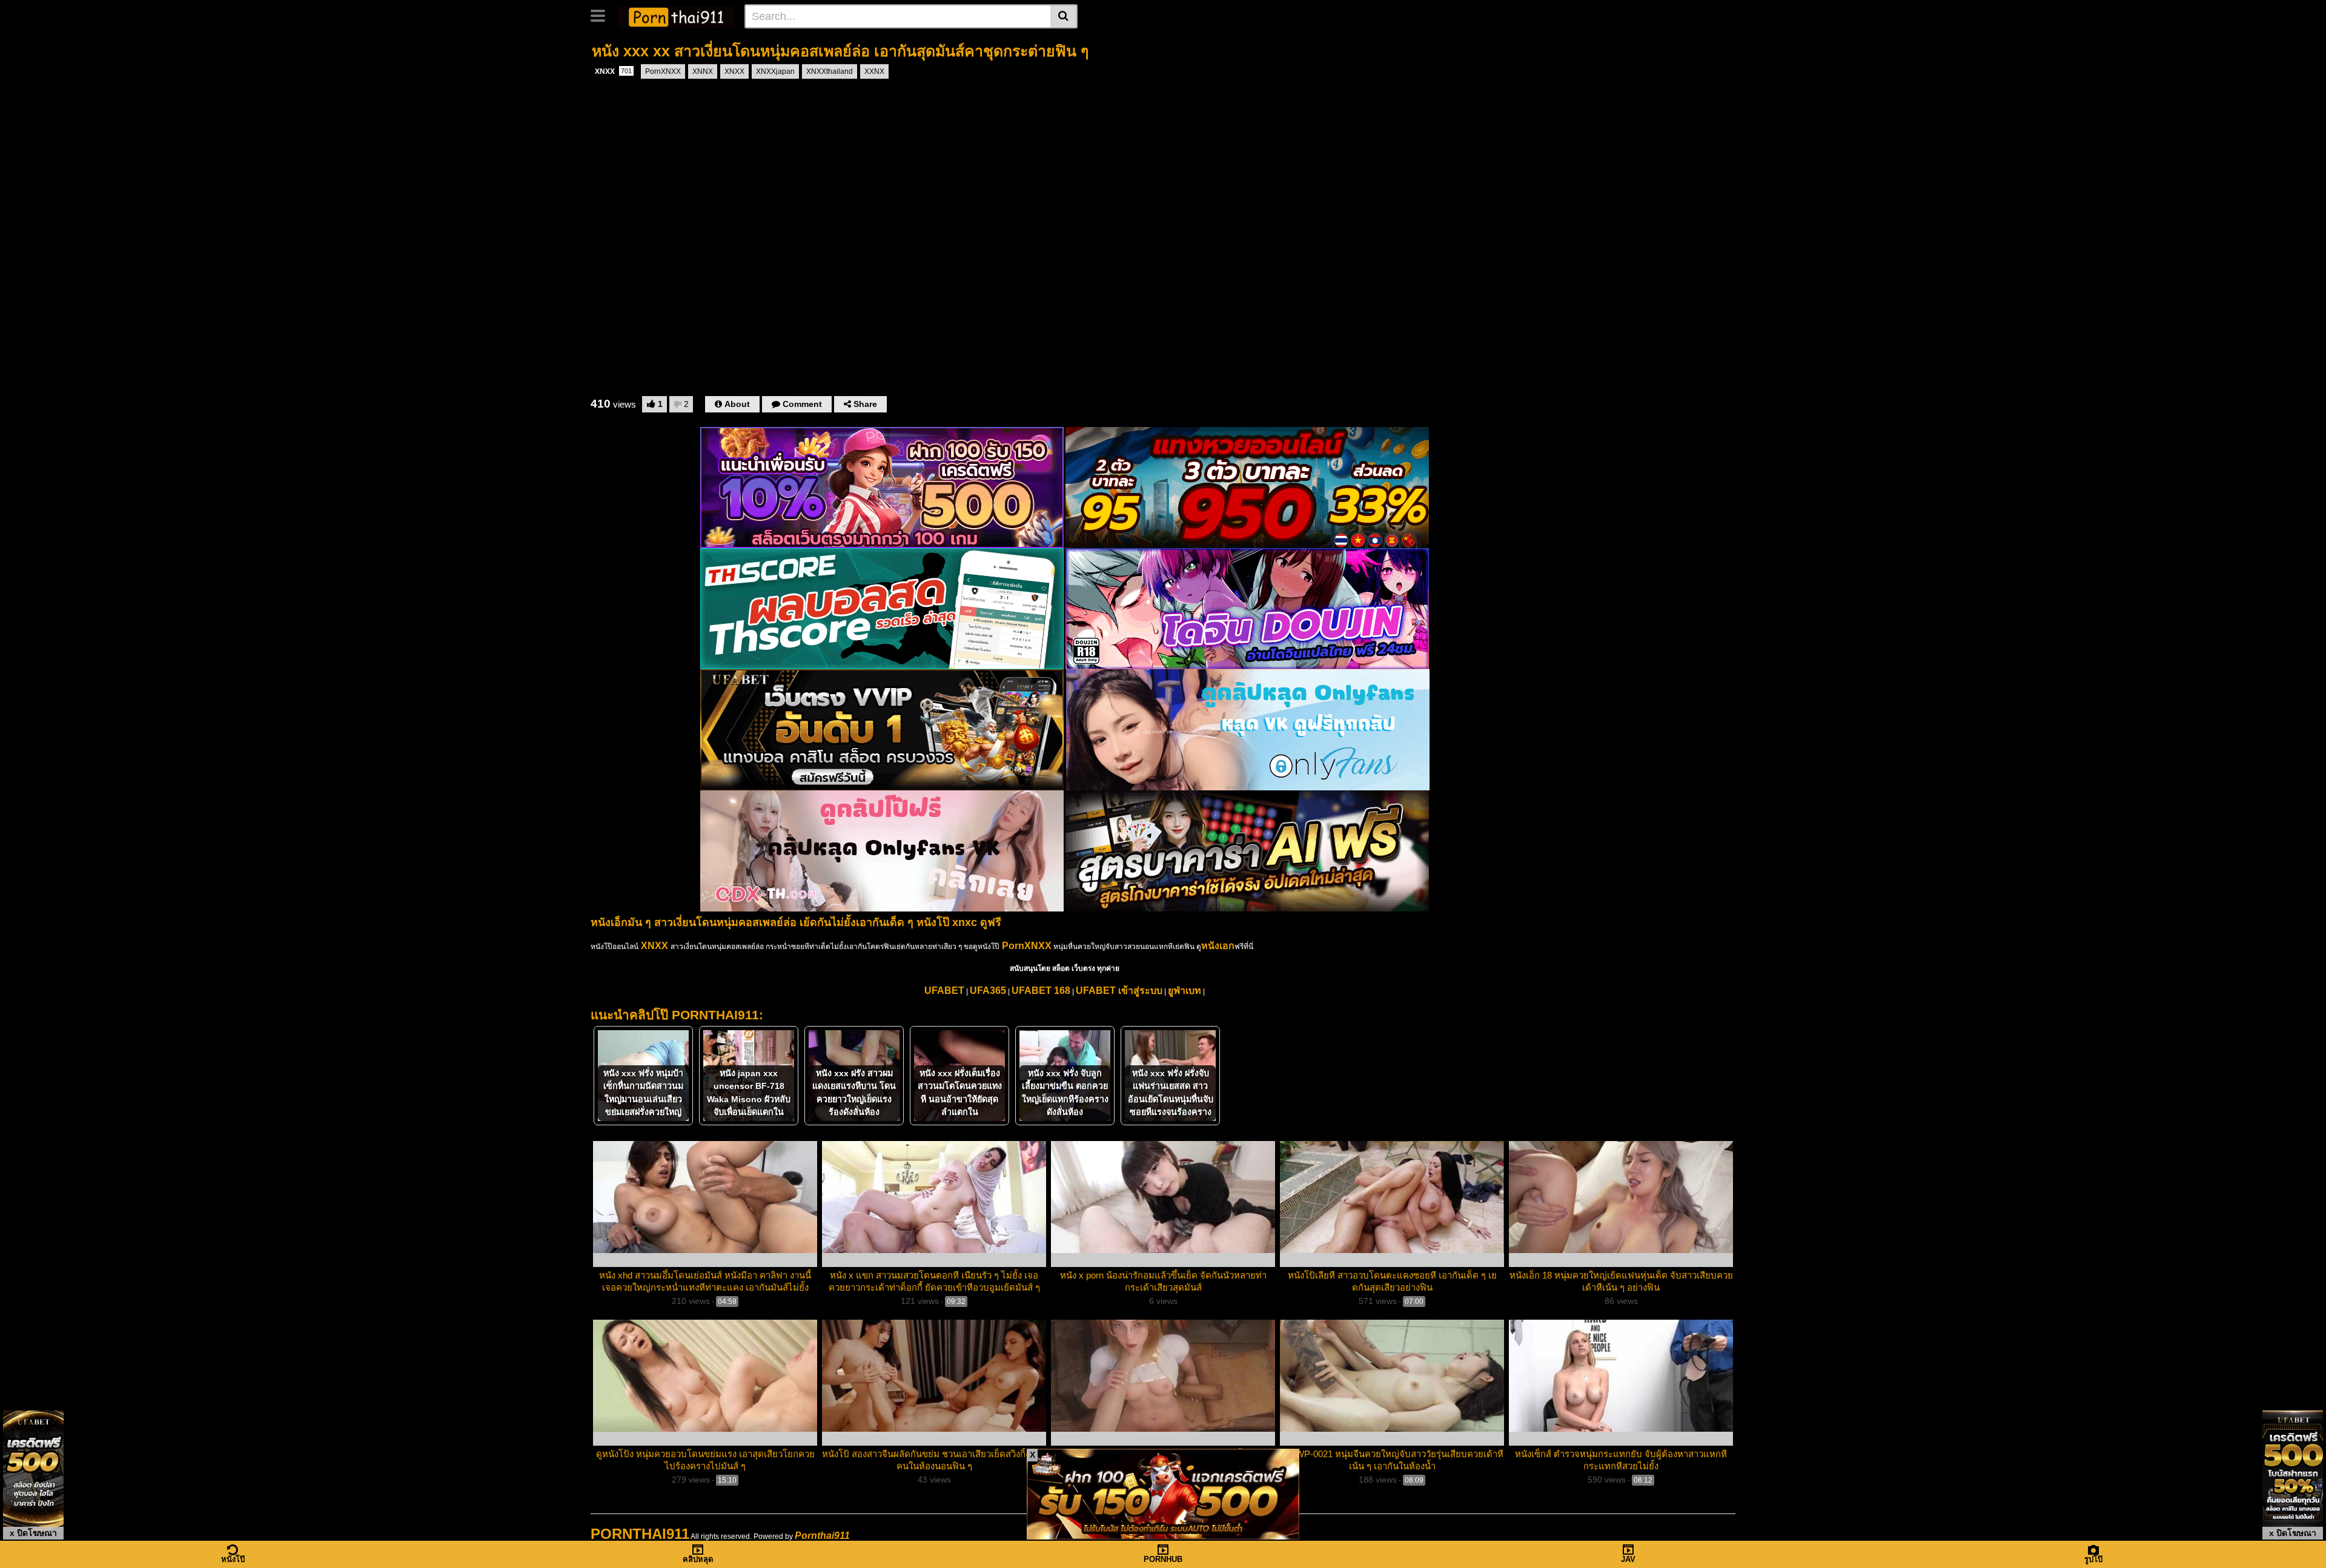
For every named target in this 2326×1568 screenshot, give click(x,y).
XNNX (703, 71)
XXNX (874, 71)
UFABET (944, 991)
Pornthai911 (822, 1536)
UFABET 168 (1041, 991)
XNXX (613, 71)
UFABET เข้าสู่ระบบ (1119, 991)
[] (1064, 16)
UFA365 (988, 991)
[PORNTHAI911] (676, 16)
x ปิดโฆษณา (33, 1533)
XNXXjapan (775, 71)
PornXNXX (663, 71)
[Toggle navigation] (602, 15)
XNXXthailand (830, 71)
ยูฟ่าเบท (1185, 991)
